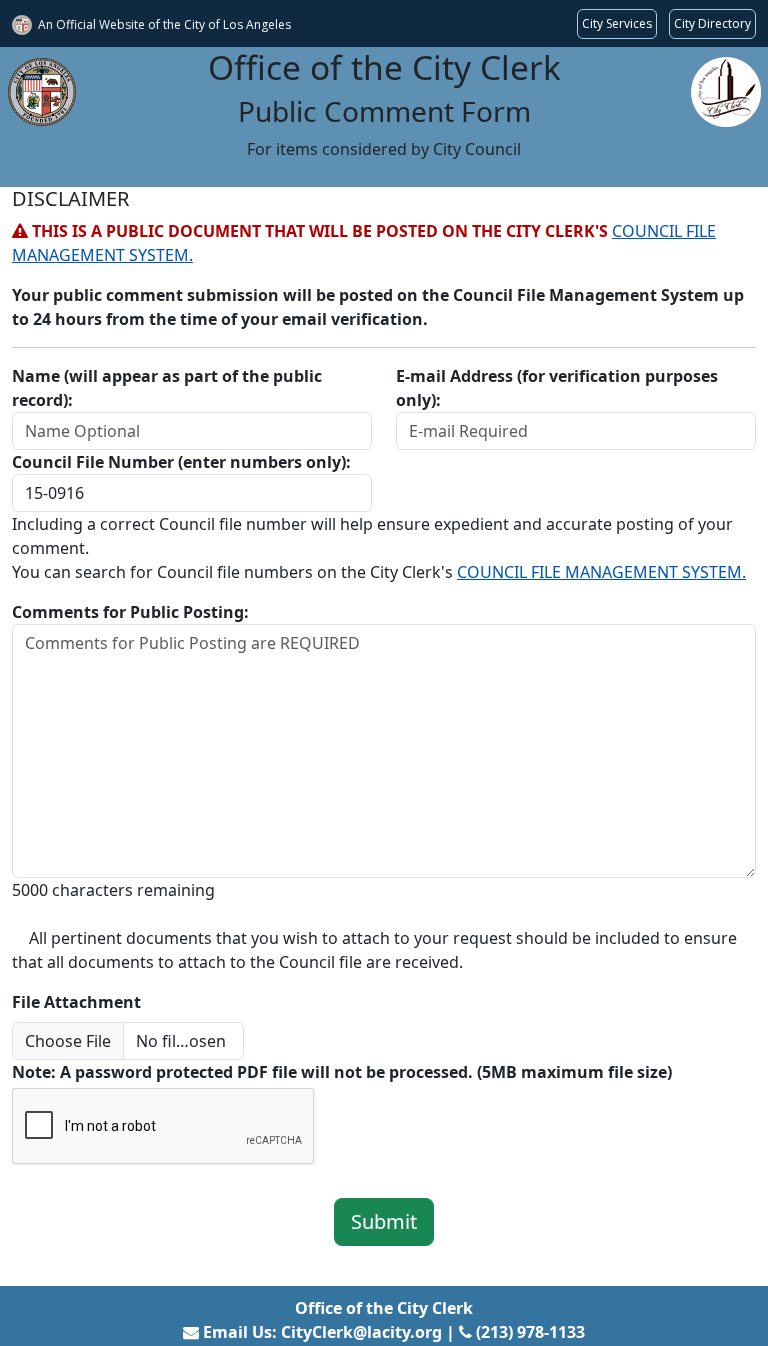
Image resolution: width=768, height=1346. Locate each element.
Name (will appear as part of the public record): (167, 388)
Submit (384, 1221)
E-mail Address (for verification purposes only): (557, 388)
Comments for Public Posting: (130, 612)
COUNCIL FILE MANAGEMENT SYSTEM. (601, 572)
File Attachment (76, 1002)
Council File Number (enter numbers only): (181, 462)
